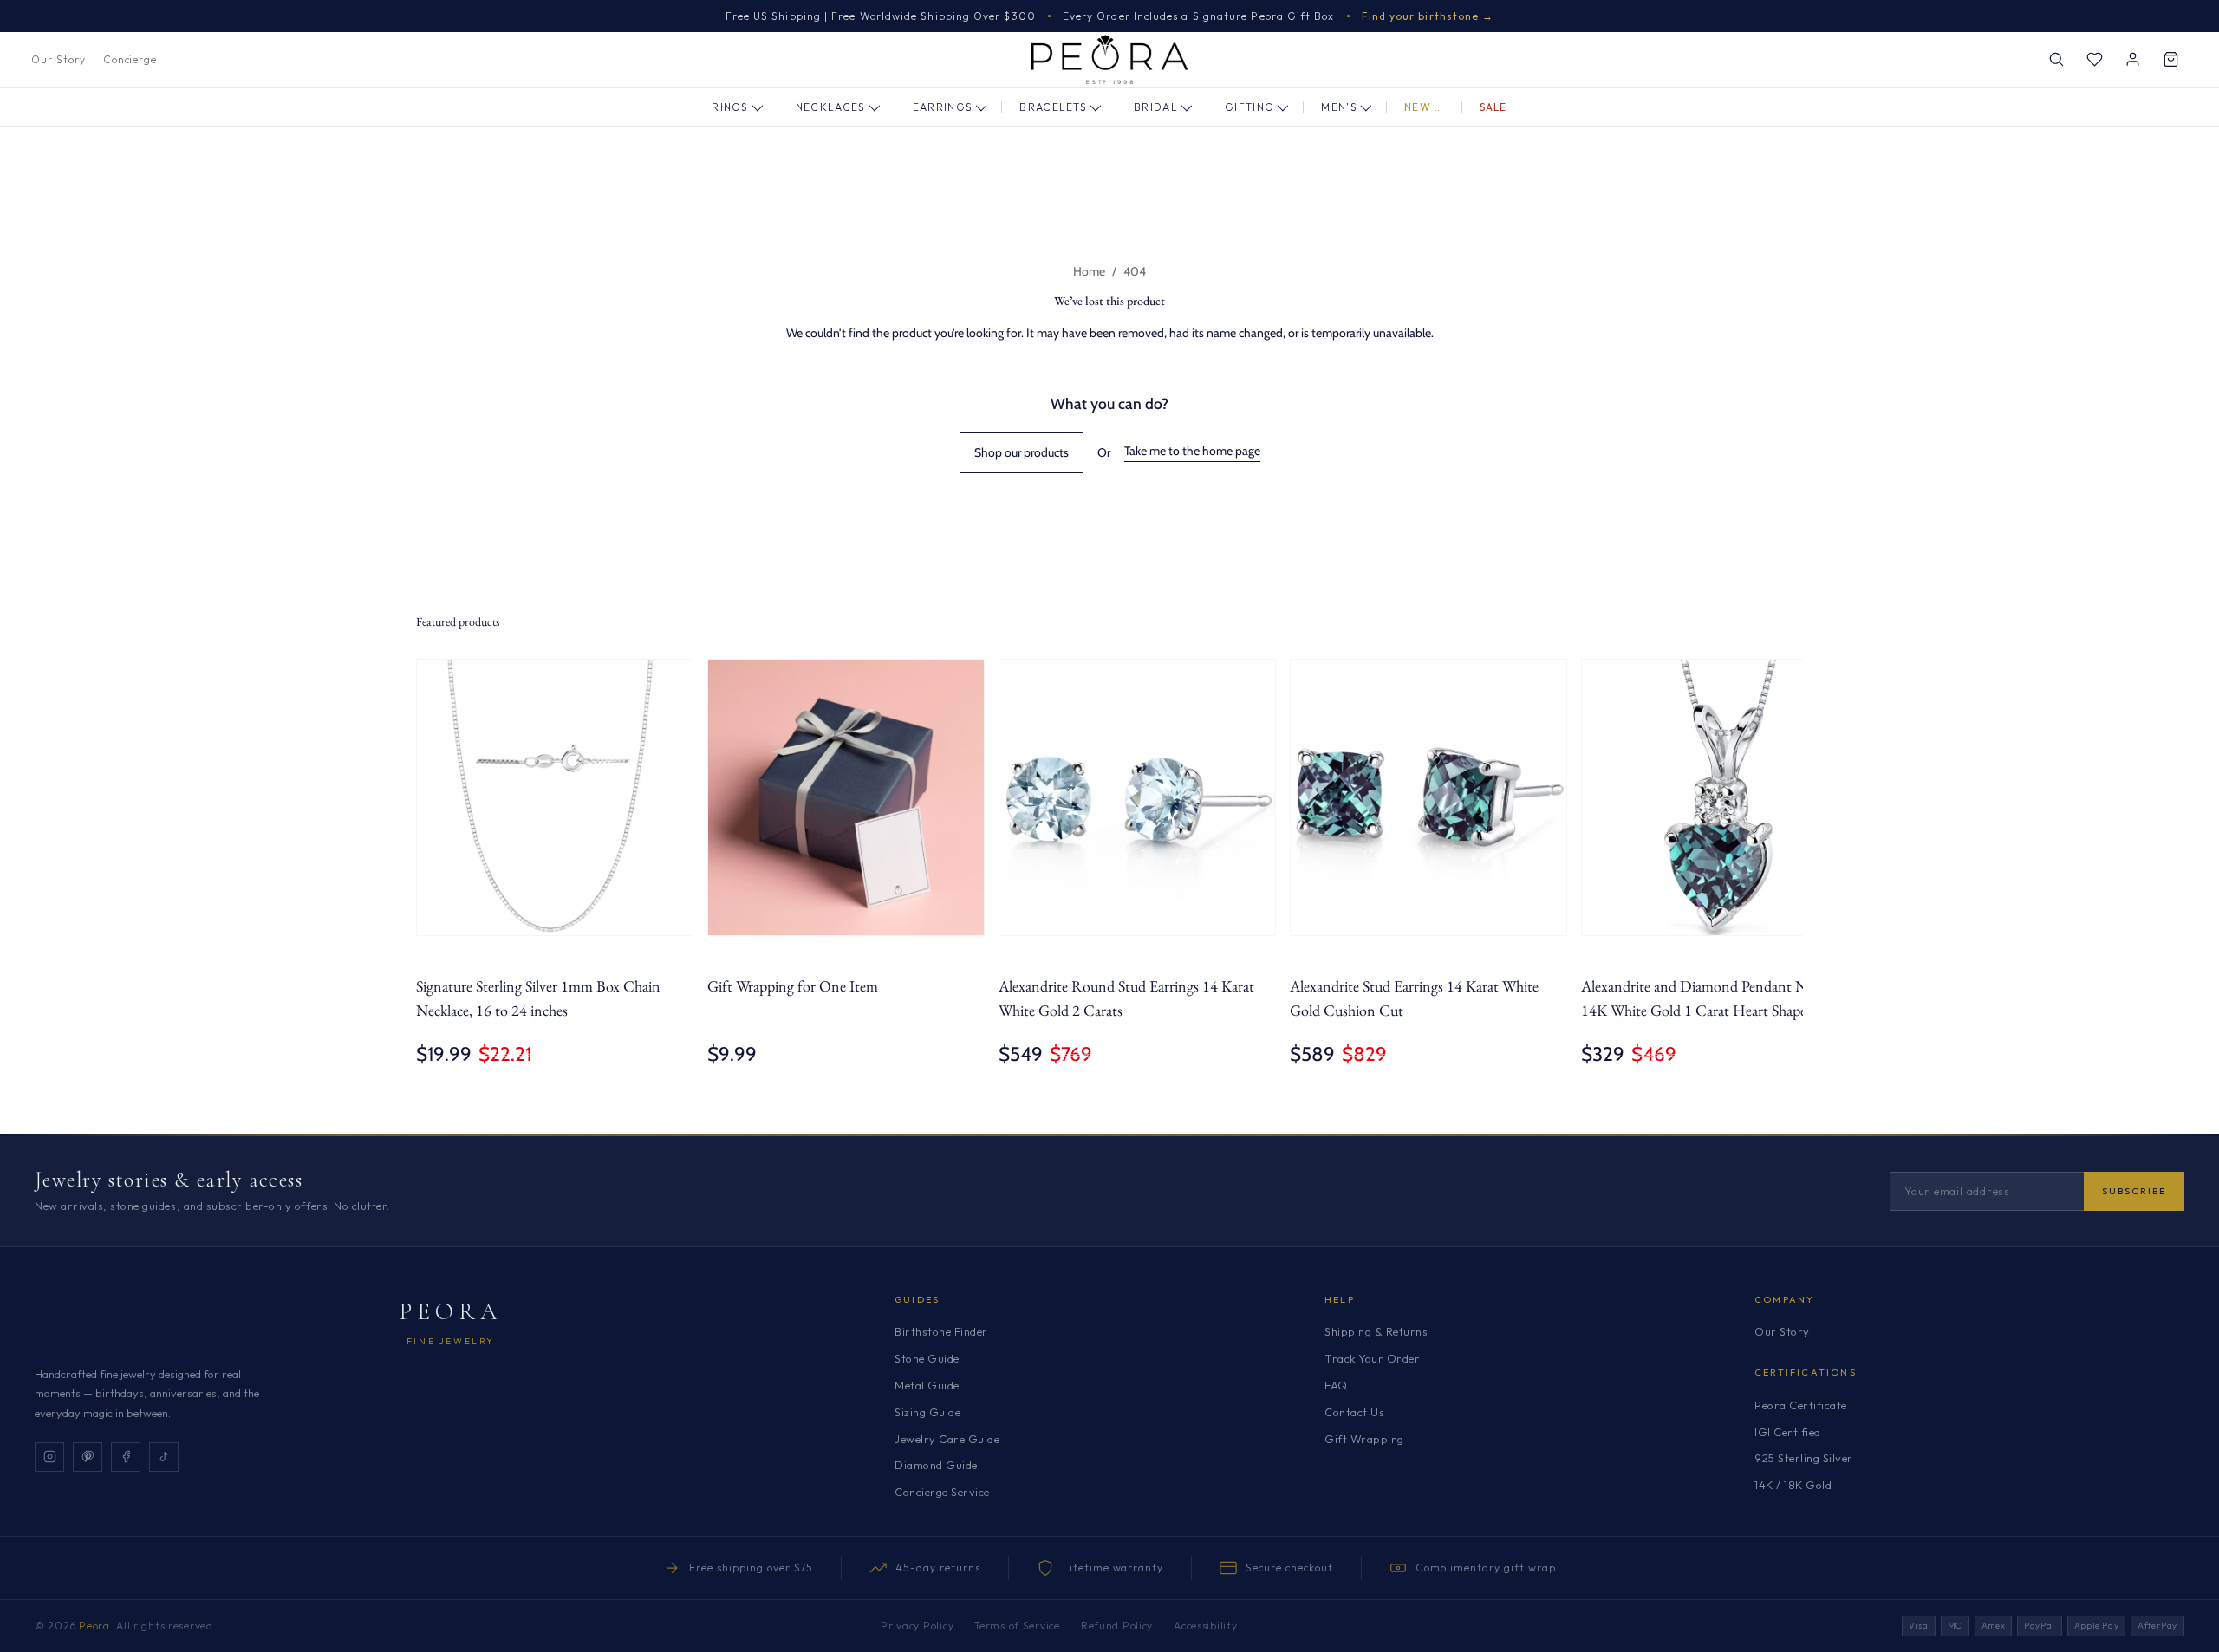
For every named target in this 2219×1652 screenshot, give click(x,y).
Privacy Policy (917, 1626)
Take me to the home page (1192, 451)
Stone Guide (927, 1358)
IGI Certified (1788, 1432)
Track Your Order (1372, 1358)
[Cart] (2170, 60)
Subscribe (2134, 1191)
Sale (1493, 107)
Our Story (59, 59)
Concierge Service (942, 1492)
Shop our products (1022, 452)
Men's (1339, 107)
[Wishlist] (2094, 60)
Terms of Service (1017, 1626)
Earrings (943, 107)
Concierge (130, 59)
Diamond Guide (936, 1465)
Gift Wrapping (1364, 1439)
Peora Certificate (1801, 1405)
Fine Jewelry (451, 1341)
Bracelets (1053, 107)
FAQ (1336, 1385)
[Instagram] (49, 1457)
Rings (730, 107)
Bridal (1156, 107)
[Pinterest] (88, 1457)
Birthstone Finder (941, 1331)
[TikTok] (164, 1457)
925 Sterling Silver (1804, 1458)
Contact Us (1354, 1412)
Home (1089, 271)
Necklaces (831, 107)
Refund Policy (1117, 1626)
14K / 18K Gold (1793, 1485)
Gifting (1249, 107)
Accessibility (1205, 1626)
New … (1424, 107)
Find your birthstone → (1428, 16)
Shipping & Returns (1376, 1331)
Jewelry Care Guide (947, 1439)
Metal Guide (927, 1385)
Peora (451, 1311)
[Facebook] (126, 1457)
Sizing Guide (927, 1412)
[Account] (2132, 60)
